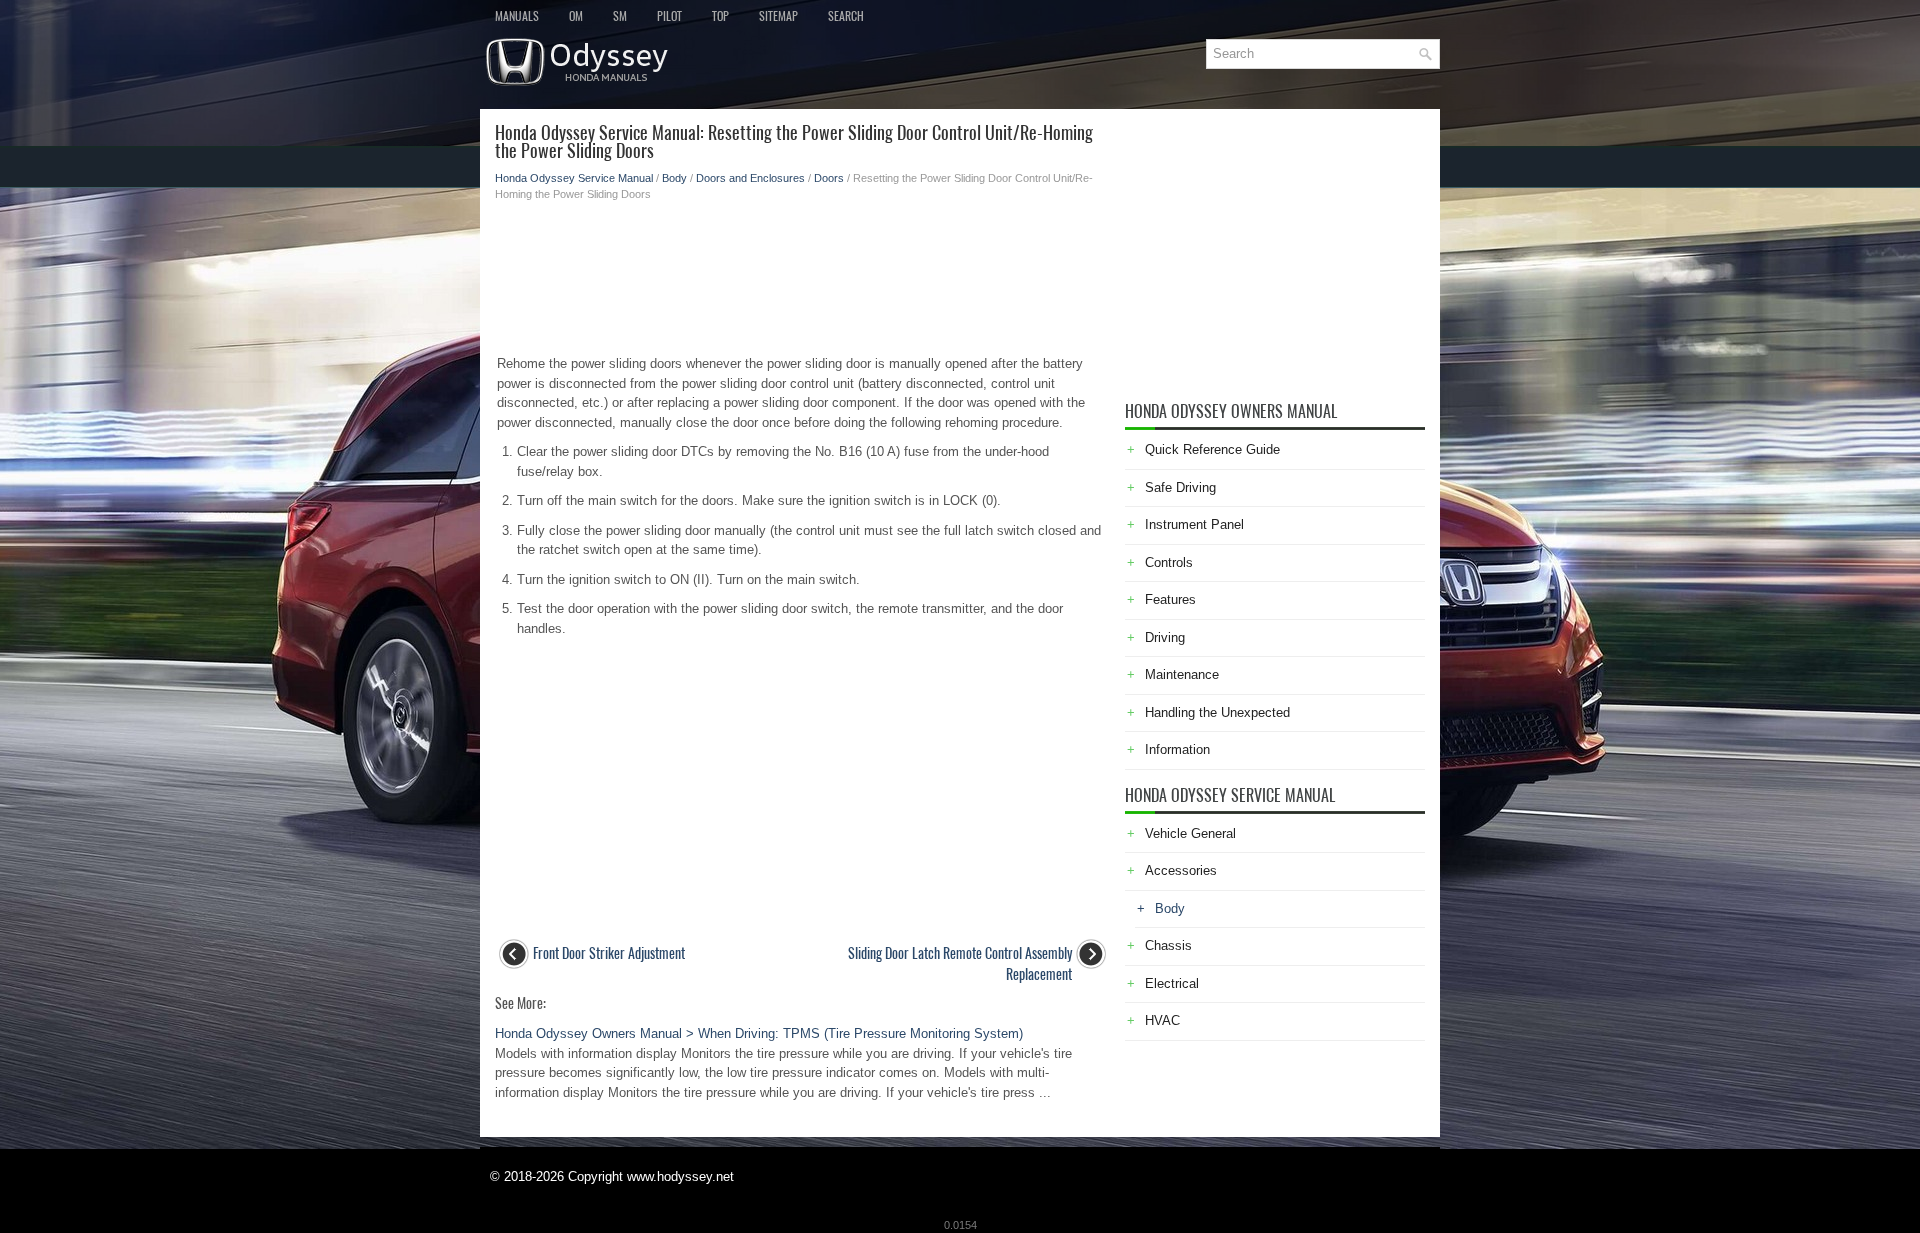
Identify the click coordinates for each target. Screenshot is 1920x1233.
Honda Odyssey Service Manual (574, 178)
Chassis (1168, 945)
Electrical (1172, 983)
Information (1177, 749)
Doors (829, 178)
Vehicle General (1190, 833)
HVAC (1162, 1020)
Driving (1165, 637)
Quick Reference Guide (1212, 449)
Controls (1169, 562)
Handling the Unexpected (1217, 712)
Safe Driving (1180, 487)
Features (1170, 599)
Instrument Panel (1194, 524)
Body (674, 178)
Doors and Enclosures (750, 178)
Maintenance (1182, 674)
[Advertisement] (802, 272)
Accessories (1181, 870)
